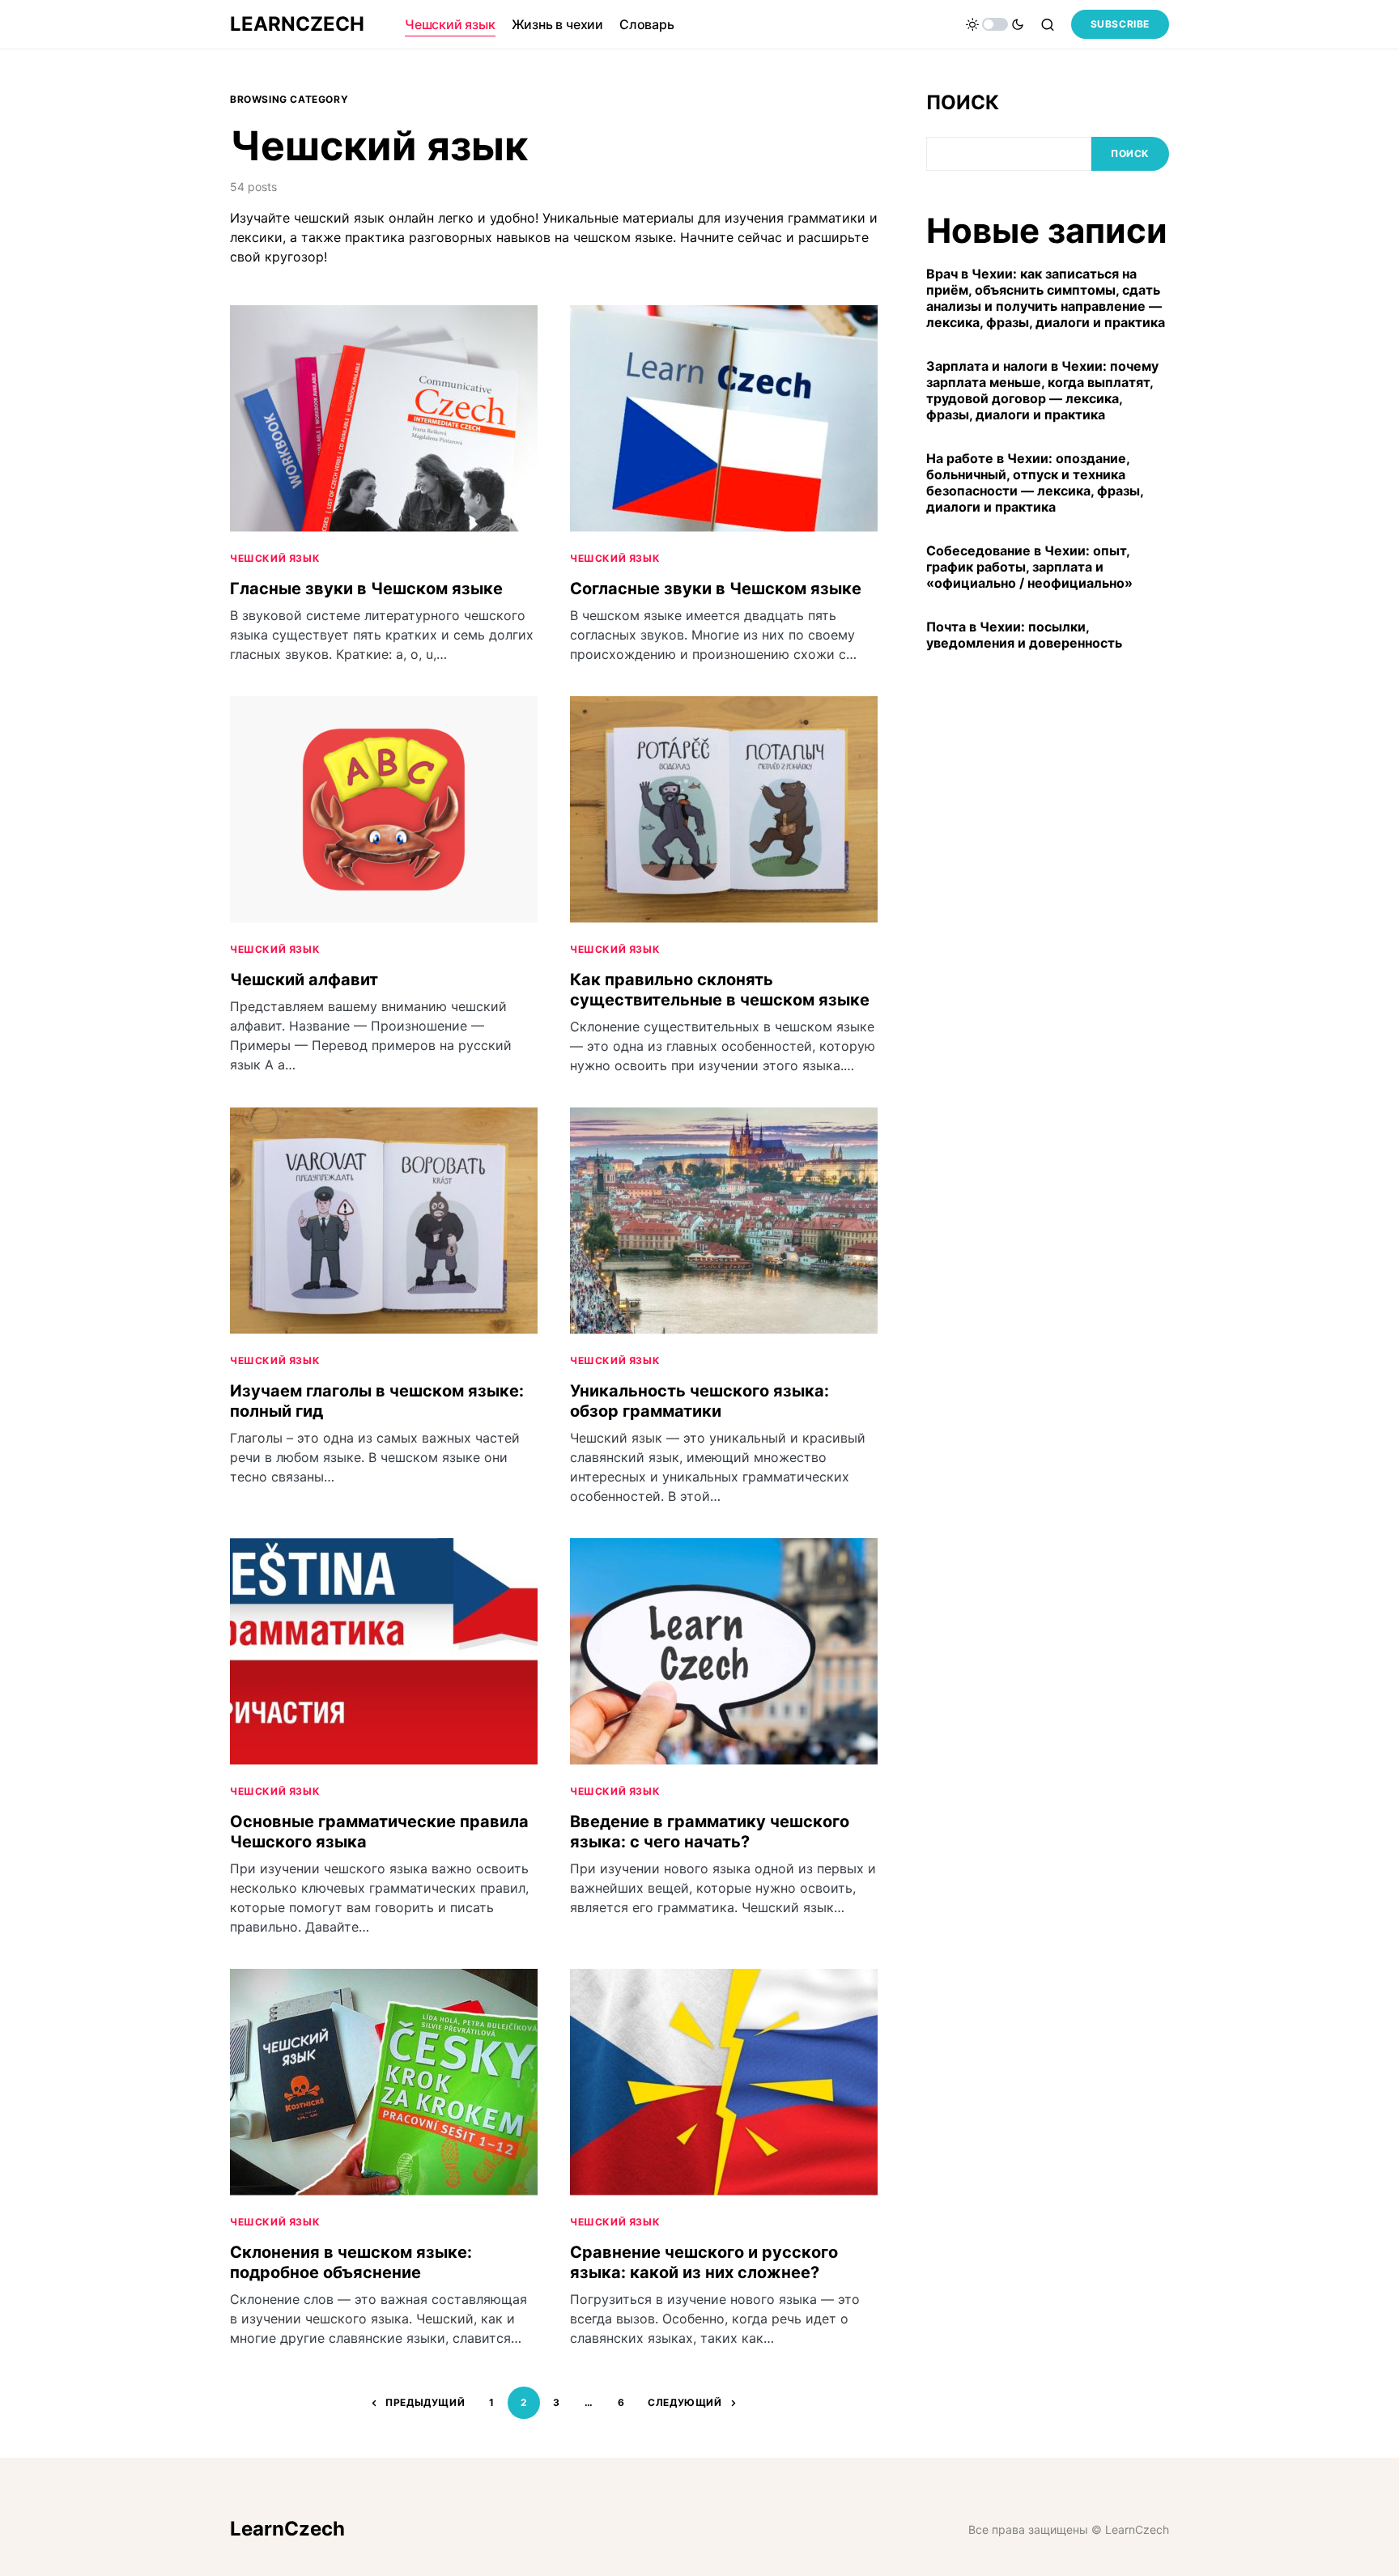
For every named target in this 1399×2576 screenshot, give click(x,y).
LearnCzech (297, 24)
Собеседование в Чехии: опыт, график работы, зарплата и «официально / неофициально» (1029, 567)
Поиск (963, 102)
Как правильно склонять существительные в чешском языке (720, 990)
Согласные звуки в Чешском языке (716, 589)
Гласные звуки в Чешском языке (366, 589)
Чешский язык (275, 558)
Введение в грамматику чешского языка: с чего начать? (710, 1832)
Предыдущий (425, 2402)
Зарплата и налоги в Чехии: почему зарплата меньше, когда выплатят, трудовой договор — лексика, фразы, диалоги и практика (1042, 390)
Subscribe (1120, 24)
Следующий (685, 2402)
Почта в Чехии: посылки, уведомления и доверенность (1024, 635)
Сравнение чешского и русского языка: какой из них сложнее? (704, 2262)
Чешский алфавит (304, 980)
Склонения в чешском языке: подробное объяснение (351, 2262)
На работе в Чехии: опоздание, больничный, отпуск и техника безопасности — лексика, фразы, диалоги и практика (1035, 482)
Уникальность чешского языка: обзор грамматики (699, 1401)
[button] (995, 24)
